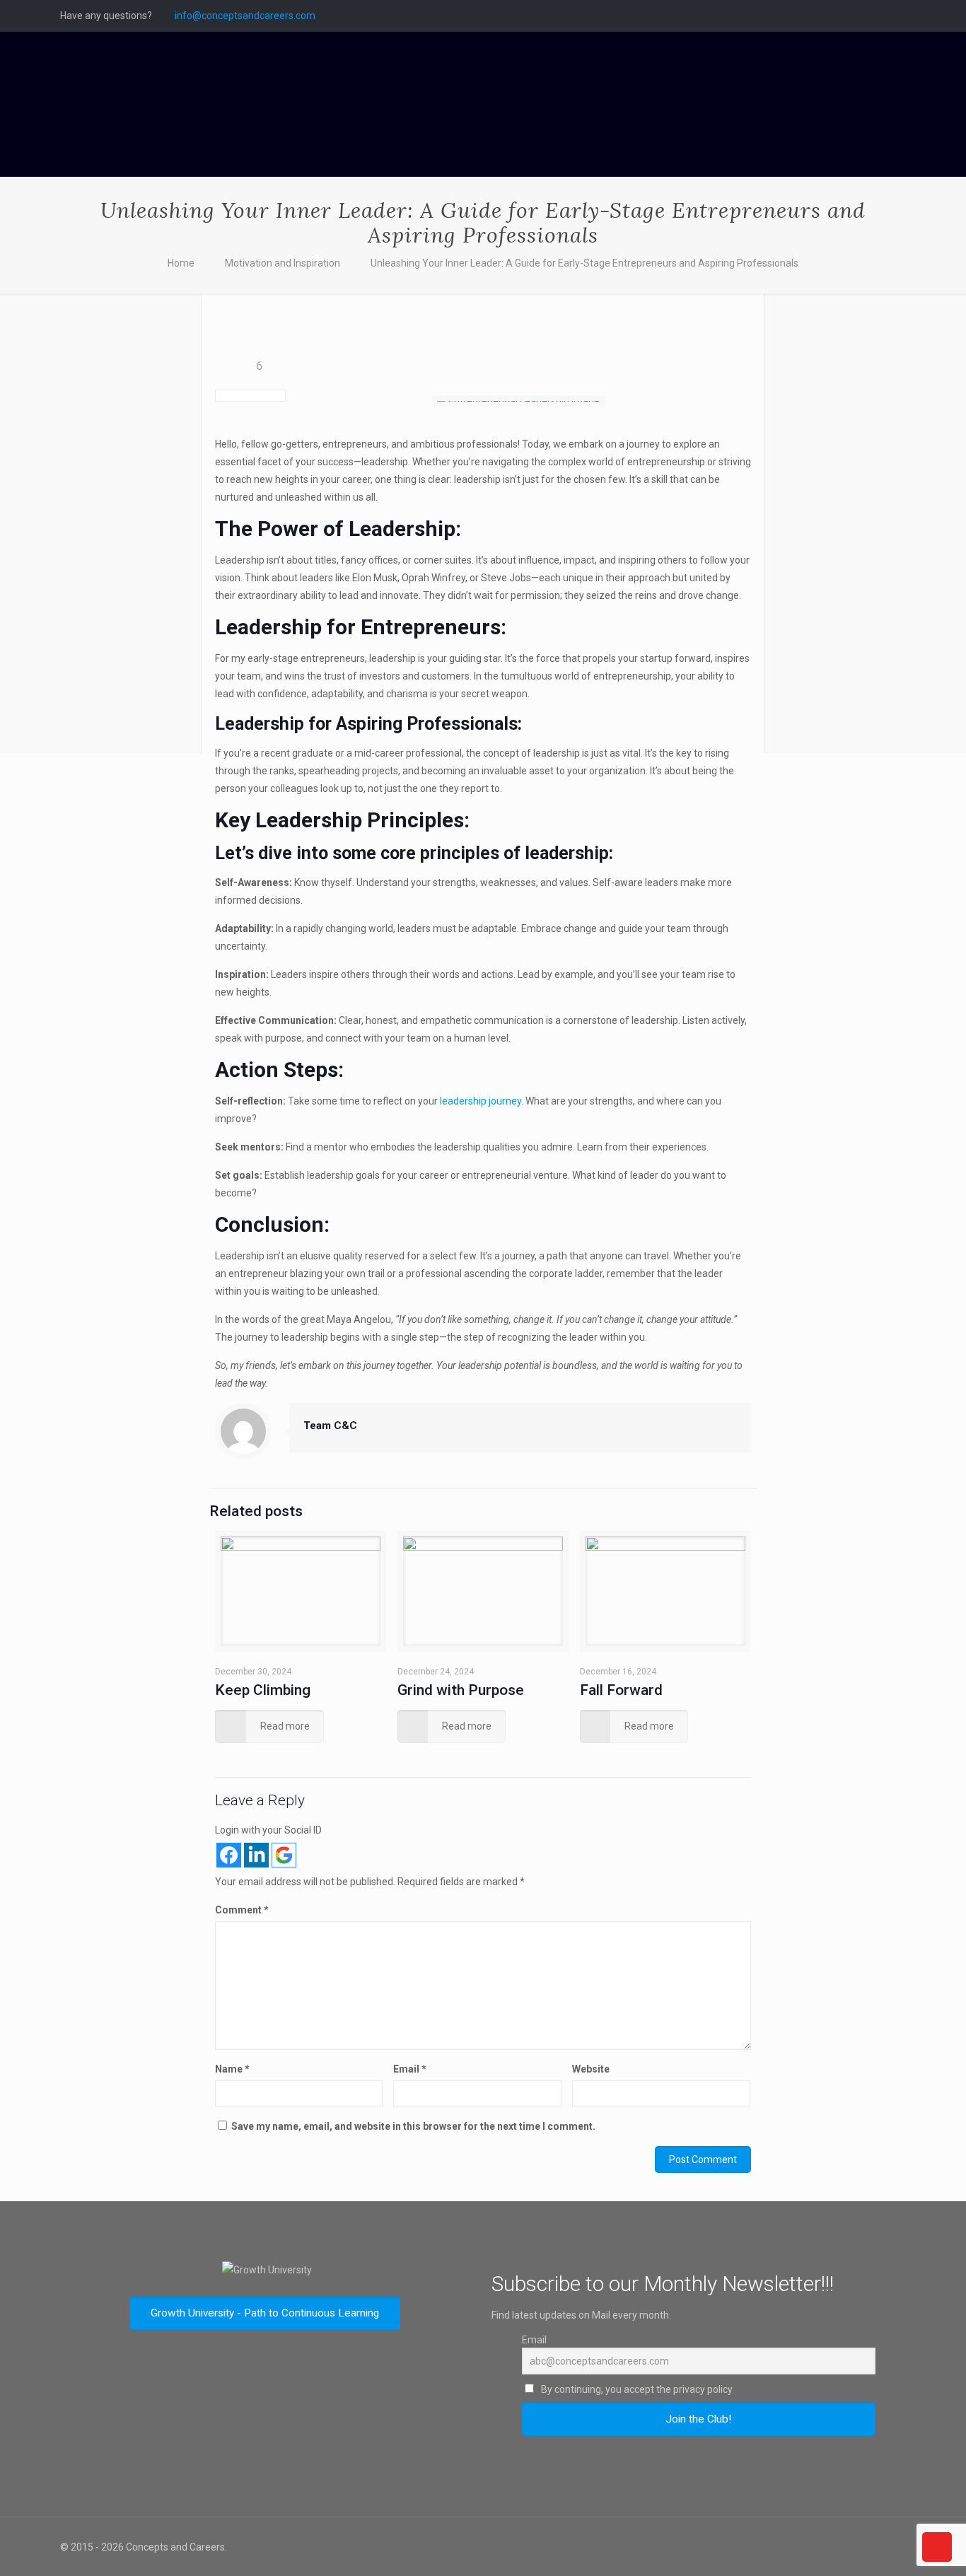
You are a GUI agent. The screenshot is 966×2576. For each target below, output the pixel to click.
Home (181, 263)
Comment (242, 1910)
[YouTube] (879, 16)
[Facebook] (841, 16)
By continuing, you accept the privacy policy (636, 2389)
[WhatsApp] (822, 16)
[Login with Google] (284, 1855)
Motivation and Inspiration (283, 263)
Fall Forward (621, 1690)
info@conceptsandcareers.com (245, 16)
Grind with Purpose (461, 1690)
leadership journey (481, 1101)
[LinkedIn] (898, 16)
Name (232, 2069)
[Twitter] (860, 16)
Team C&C (330, 1426)
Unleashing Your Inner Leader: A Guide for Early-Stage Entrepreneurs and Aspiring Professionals (584, 263)
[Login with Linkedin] (256, 1855)
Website (591, 2069)
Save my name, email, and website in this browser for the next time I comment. (413, 2126)
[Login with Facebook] (229, 1855)
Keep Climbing (263, 1690)
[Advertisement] (123, 527)
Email (410, 2069)
